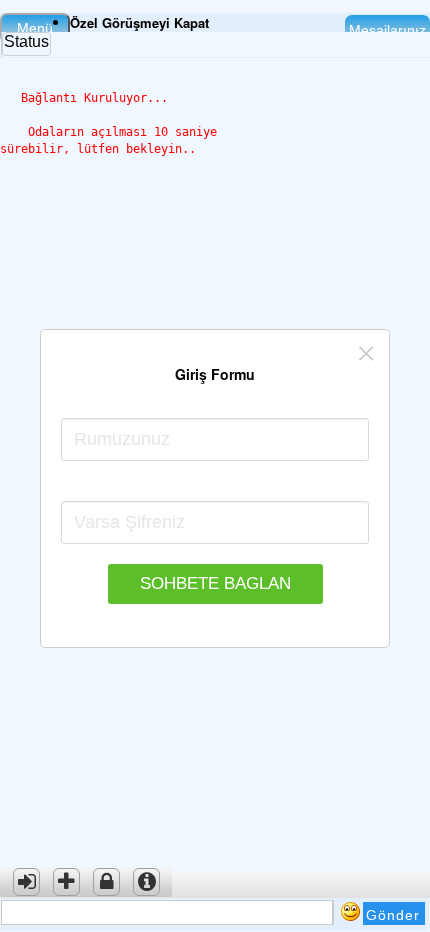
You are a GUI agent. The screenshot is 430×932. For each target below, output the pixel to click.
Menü (35, 28)
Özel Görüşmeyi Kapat (139, 22)
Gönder (393, 915)
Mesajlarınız (387, 30)
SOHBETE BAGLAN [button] (215, 583)
